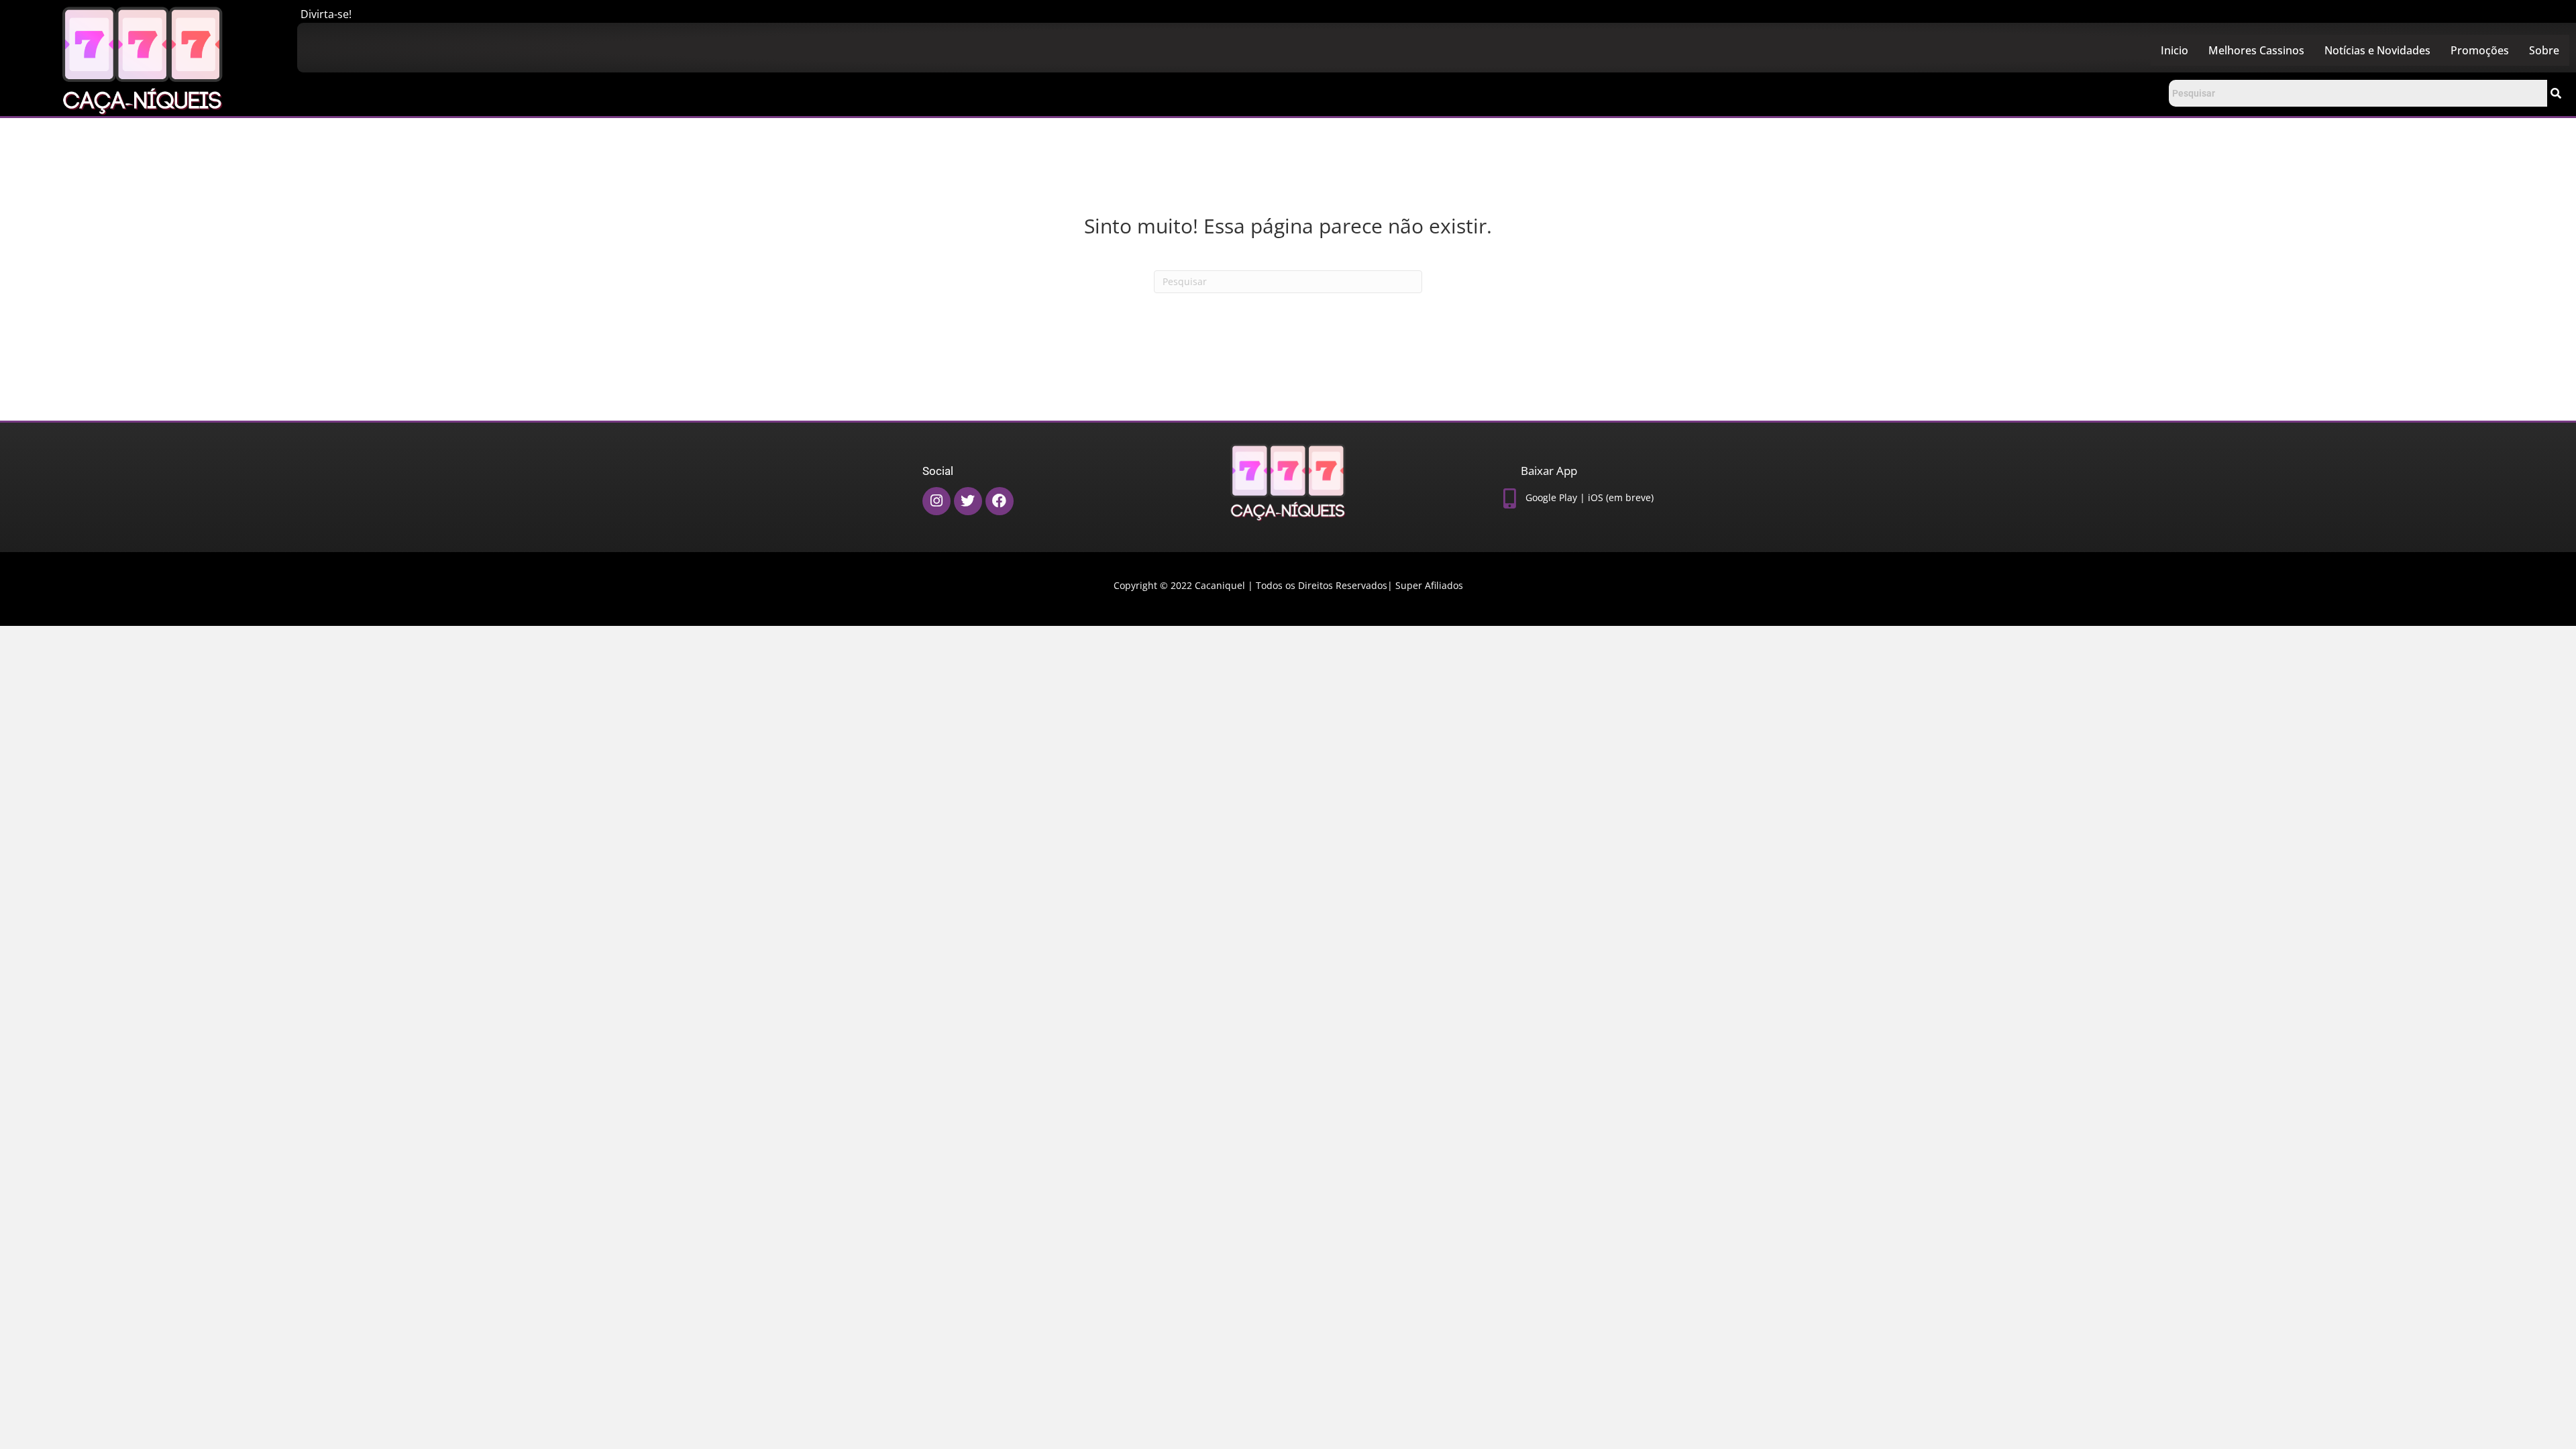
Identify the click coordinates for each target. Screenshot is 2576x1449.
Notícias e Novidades (2377, 50)
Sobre (2544, 50)
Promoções (2480, 50)
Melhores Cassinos (2256, 50)
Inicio (2175, 50)
